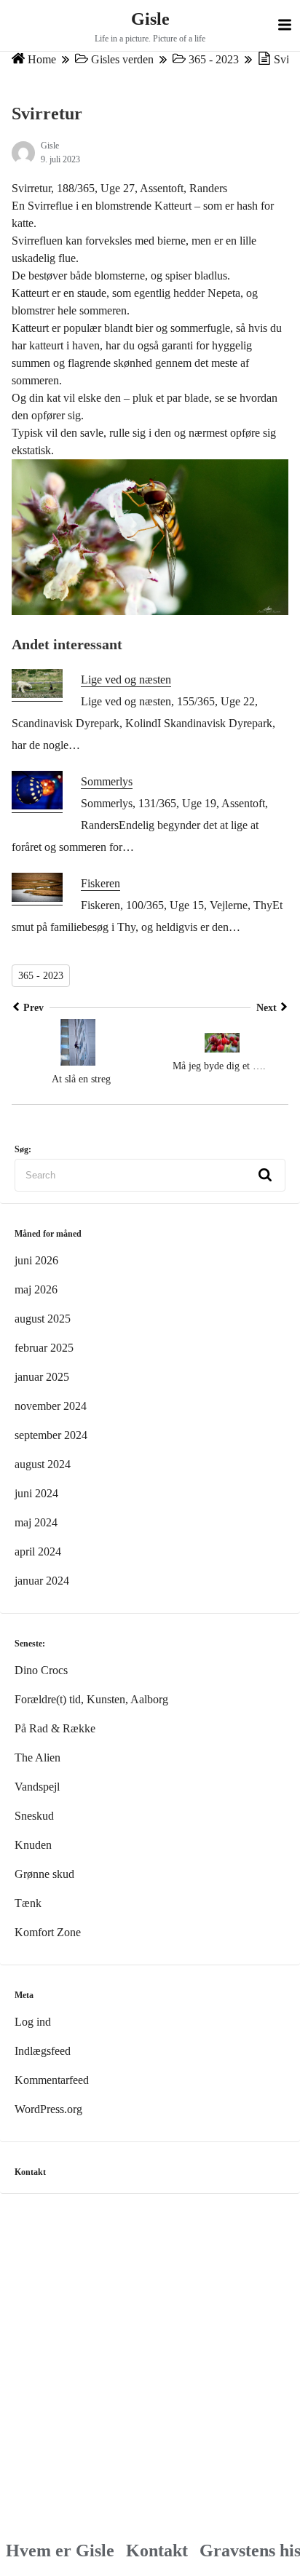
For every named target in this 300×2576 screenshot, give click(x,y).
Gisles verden (122, 60)
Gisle (150, 19)
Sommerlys (107, 781)
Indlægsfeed (43, 2051)
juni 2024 (36, 1493)
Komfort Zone (48, 1932)
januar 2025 (42, 1377)
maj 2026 (36, 1289)
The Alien (37, 1757)
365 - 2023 (214, 60)
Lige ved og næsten (126, 679)
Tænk (28, 1903)
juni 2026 (36, 1260)
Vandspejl (37, 1787)
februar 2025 (44, 1348)
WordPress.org (48, 2109)
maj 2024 (36, 1522)
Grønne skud (44, 1874)
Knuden (33, 1845)
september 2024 (51, 1435)
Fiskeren (100, 883)
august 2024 (43, 1464)
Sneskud (34, 1816)
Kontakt (157, 2551)
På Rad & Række (55, 1728)
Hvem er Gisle (60, 2551)
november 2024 (51, 1406)
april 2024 (38, 1551)
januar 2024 (42, 1581)
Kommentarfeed (52, 2080)
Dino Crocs (41, 1670)
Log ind (33, 2022)
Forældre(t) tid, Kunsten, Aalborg (91, 1699)
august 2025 (43, 1319)
